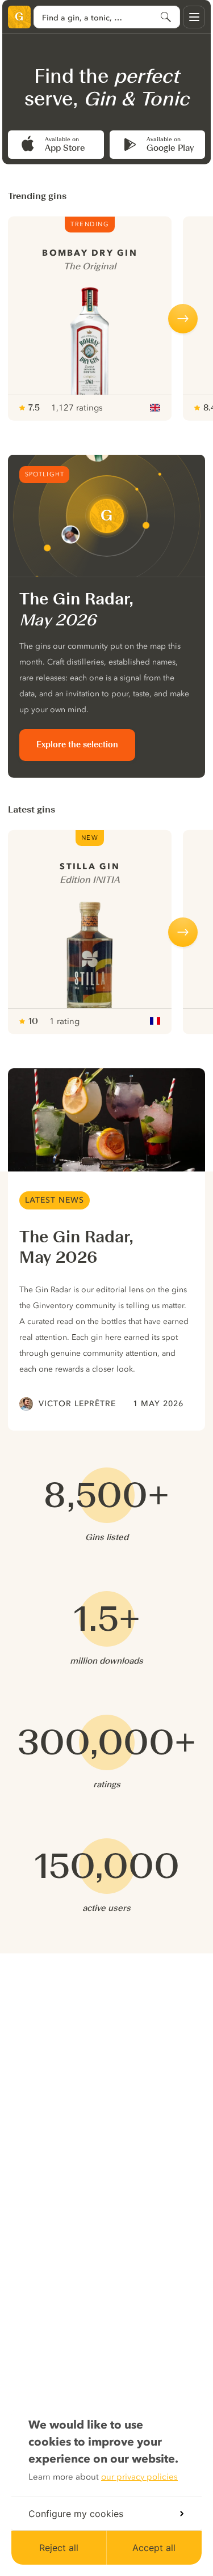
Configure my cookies (76, 2514)
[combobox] (107, 17)
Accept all (154, 2548)
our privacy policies (139, 2477)
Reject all (59, 2548)
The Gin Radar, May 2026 (76, 1247)
